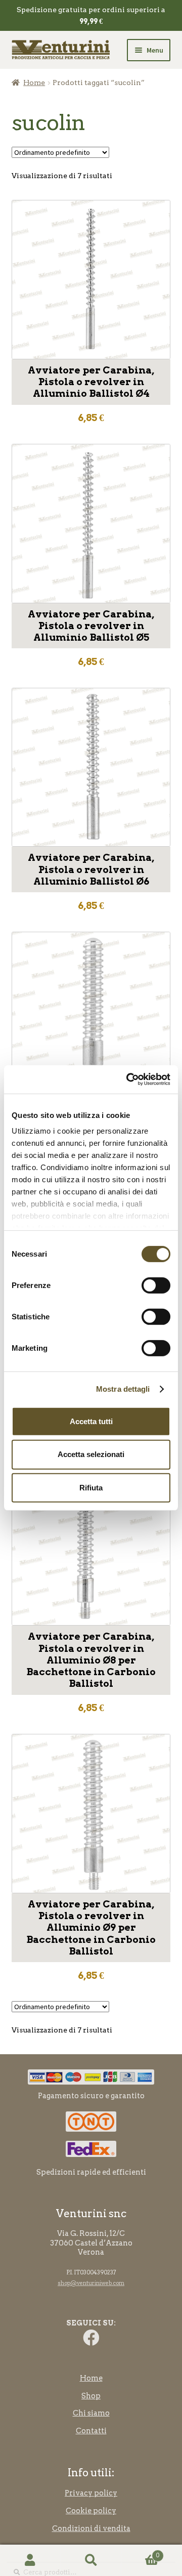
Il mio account (30, 2561)
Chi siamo (91, 2413)
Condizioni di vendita (91, 2528)
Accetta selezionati (91, 1454)
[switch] (156, 1285)
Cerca (91, 2561)
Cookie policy (91, 2511)
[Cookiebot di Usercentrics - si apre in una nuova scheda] (128, 1079)
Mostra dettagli (123, 1389)
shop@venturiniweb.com (91, 2283)
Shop (91, 2396)
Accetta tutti (91, 1421)
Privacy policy (91, 2493)
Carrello (140, 2552)
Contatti (91, 2431)
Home (34, 82)
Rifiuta (91, 1488)
